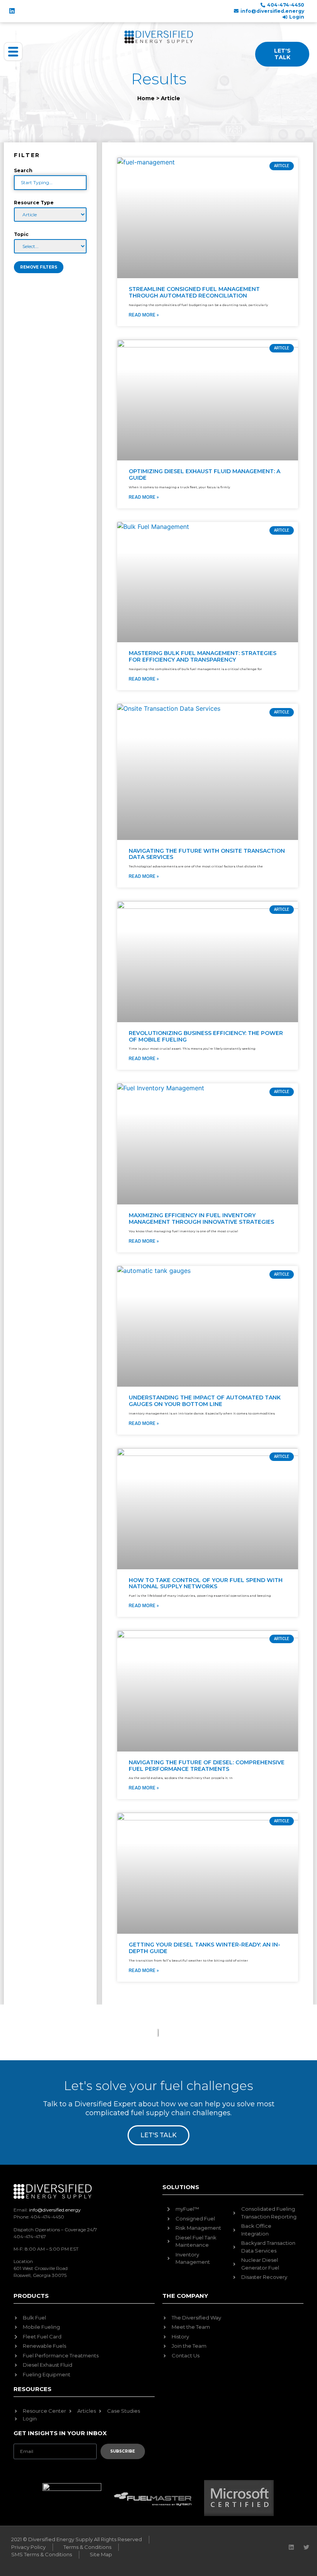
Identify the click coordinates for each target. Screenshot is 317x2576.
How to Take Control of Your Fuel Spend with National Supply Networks (206, 1583)
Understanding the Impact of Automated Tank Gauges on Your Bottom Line (205, 1401)
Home (146, 98)
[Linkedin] (12, 11)
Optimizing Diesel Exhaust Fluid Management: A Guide (205, 475)
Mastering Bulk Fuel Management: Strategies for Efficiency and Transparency (203, 656)
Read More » (144, 315)
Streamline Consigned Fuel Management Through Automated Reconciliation (194, 292)
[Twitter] (306, 2547)
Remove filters (39, 267)
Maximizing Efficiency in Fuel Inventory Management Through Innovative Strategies (201, 1219)
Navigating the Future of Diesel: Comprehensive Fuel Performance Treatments (207, 1766)
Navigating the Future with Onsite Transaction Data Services (207, 854)
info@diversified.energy (55, 2210)
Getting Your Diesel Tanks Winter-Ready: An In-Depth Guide (205, 1948)
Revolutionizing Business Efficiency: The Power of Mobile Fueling (206, 1036)
